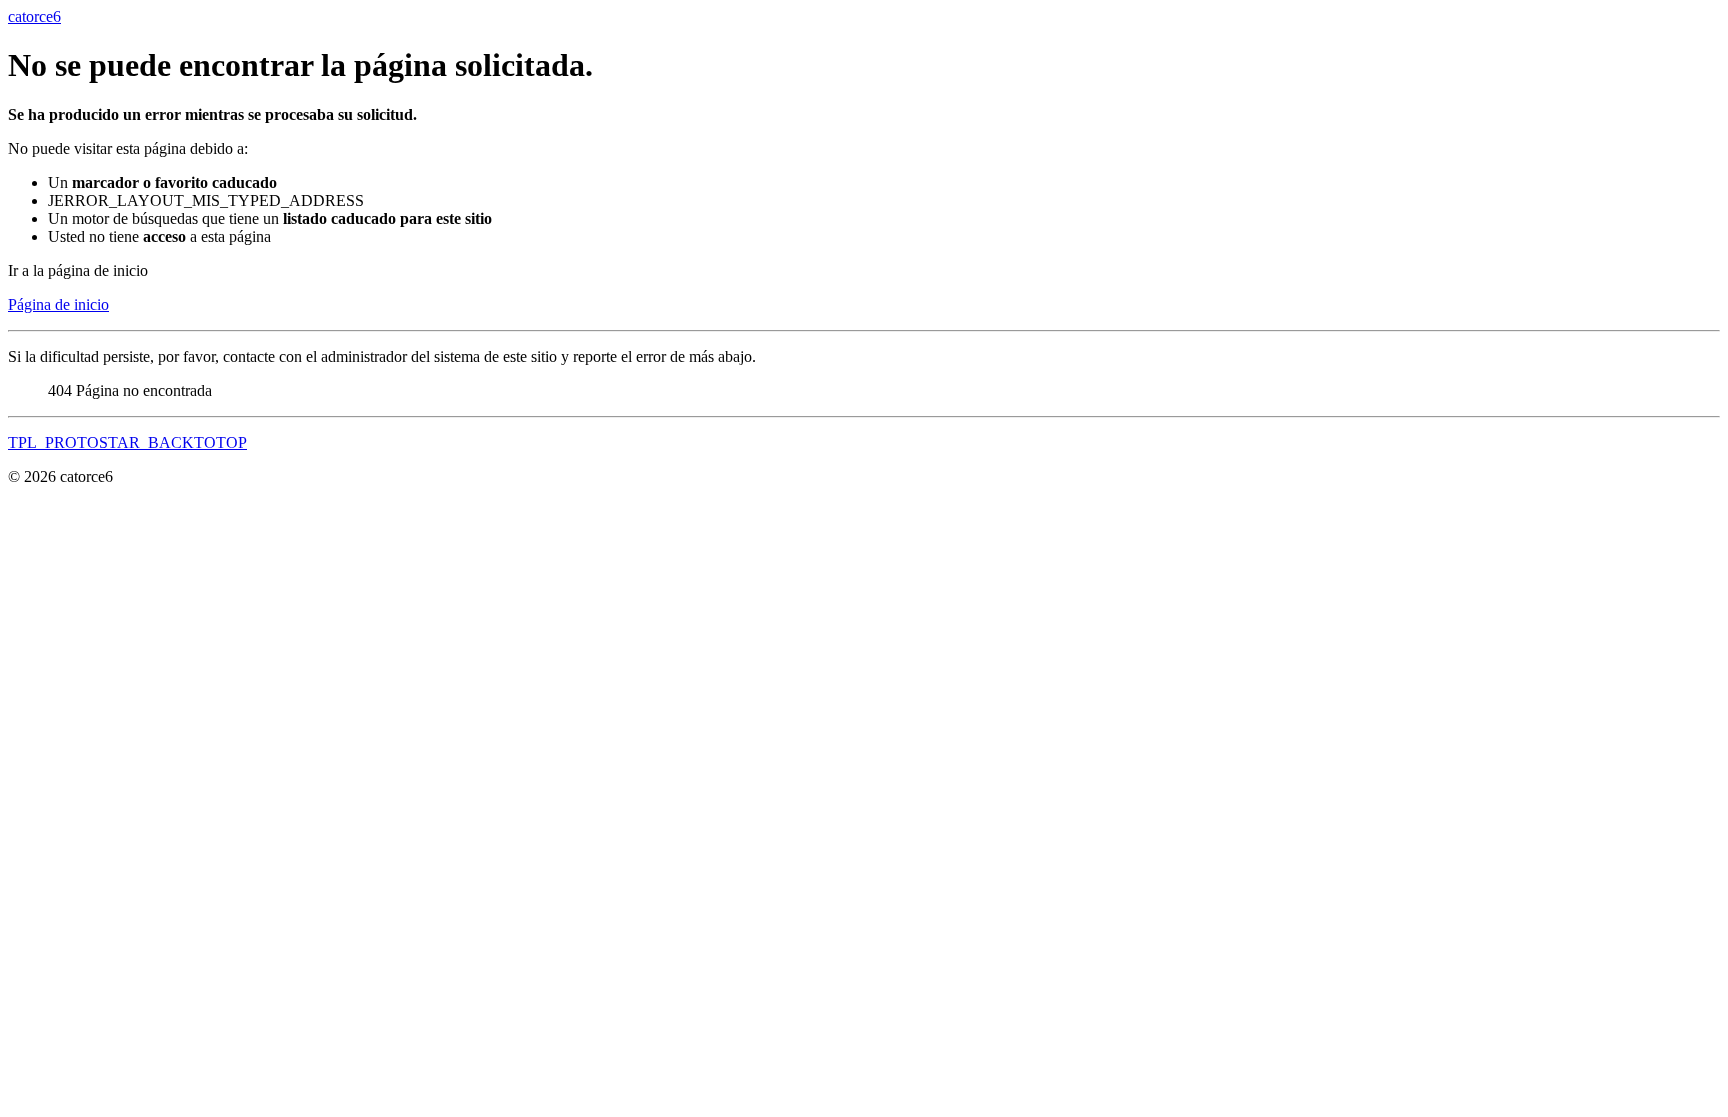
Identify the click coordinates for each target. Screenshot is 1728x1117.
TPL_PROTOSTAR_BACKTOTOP (127, 442)
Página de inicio (58, 304)
